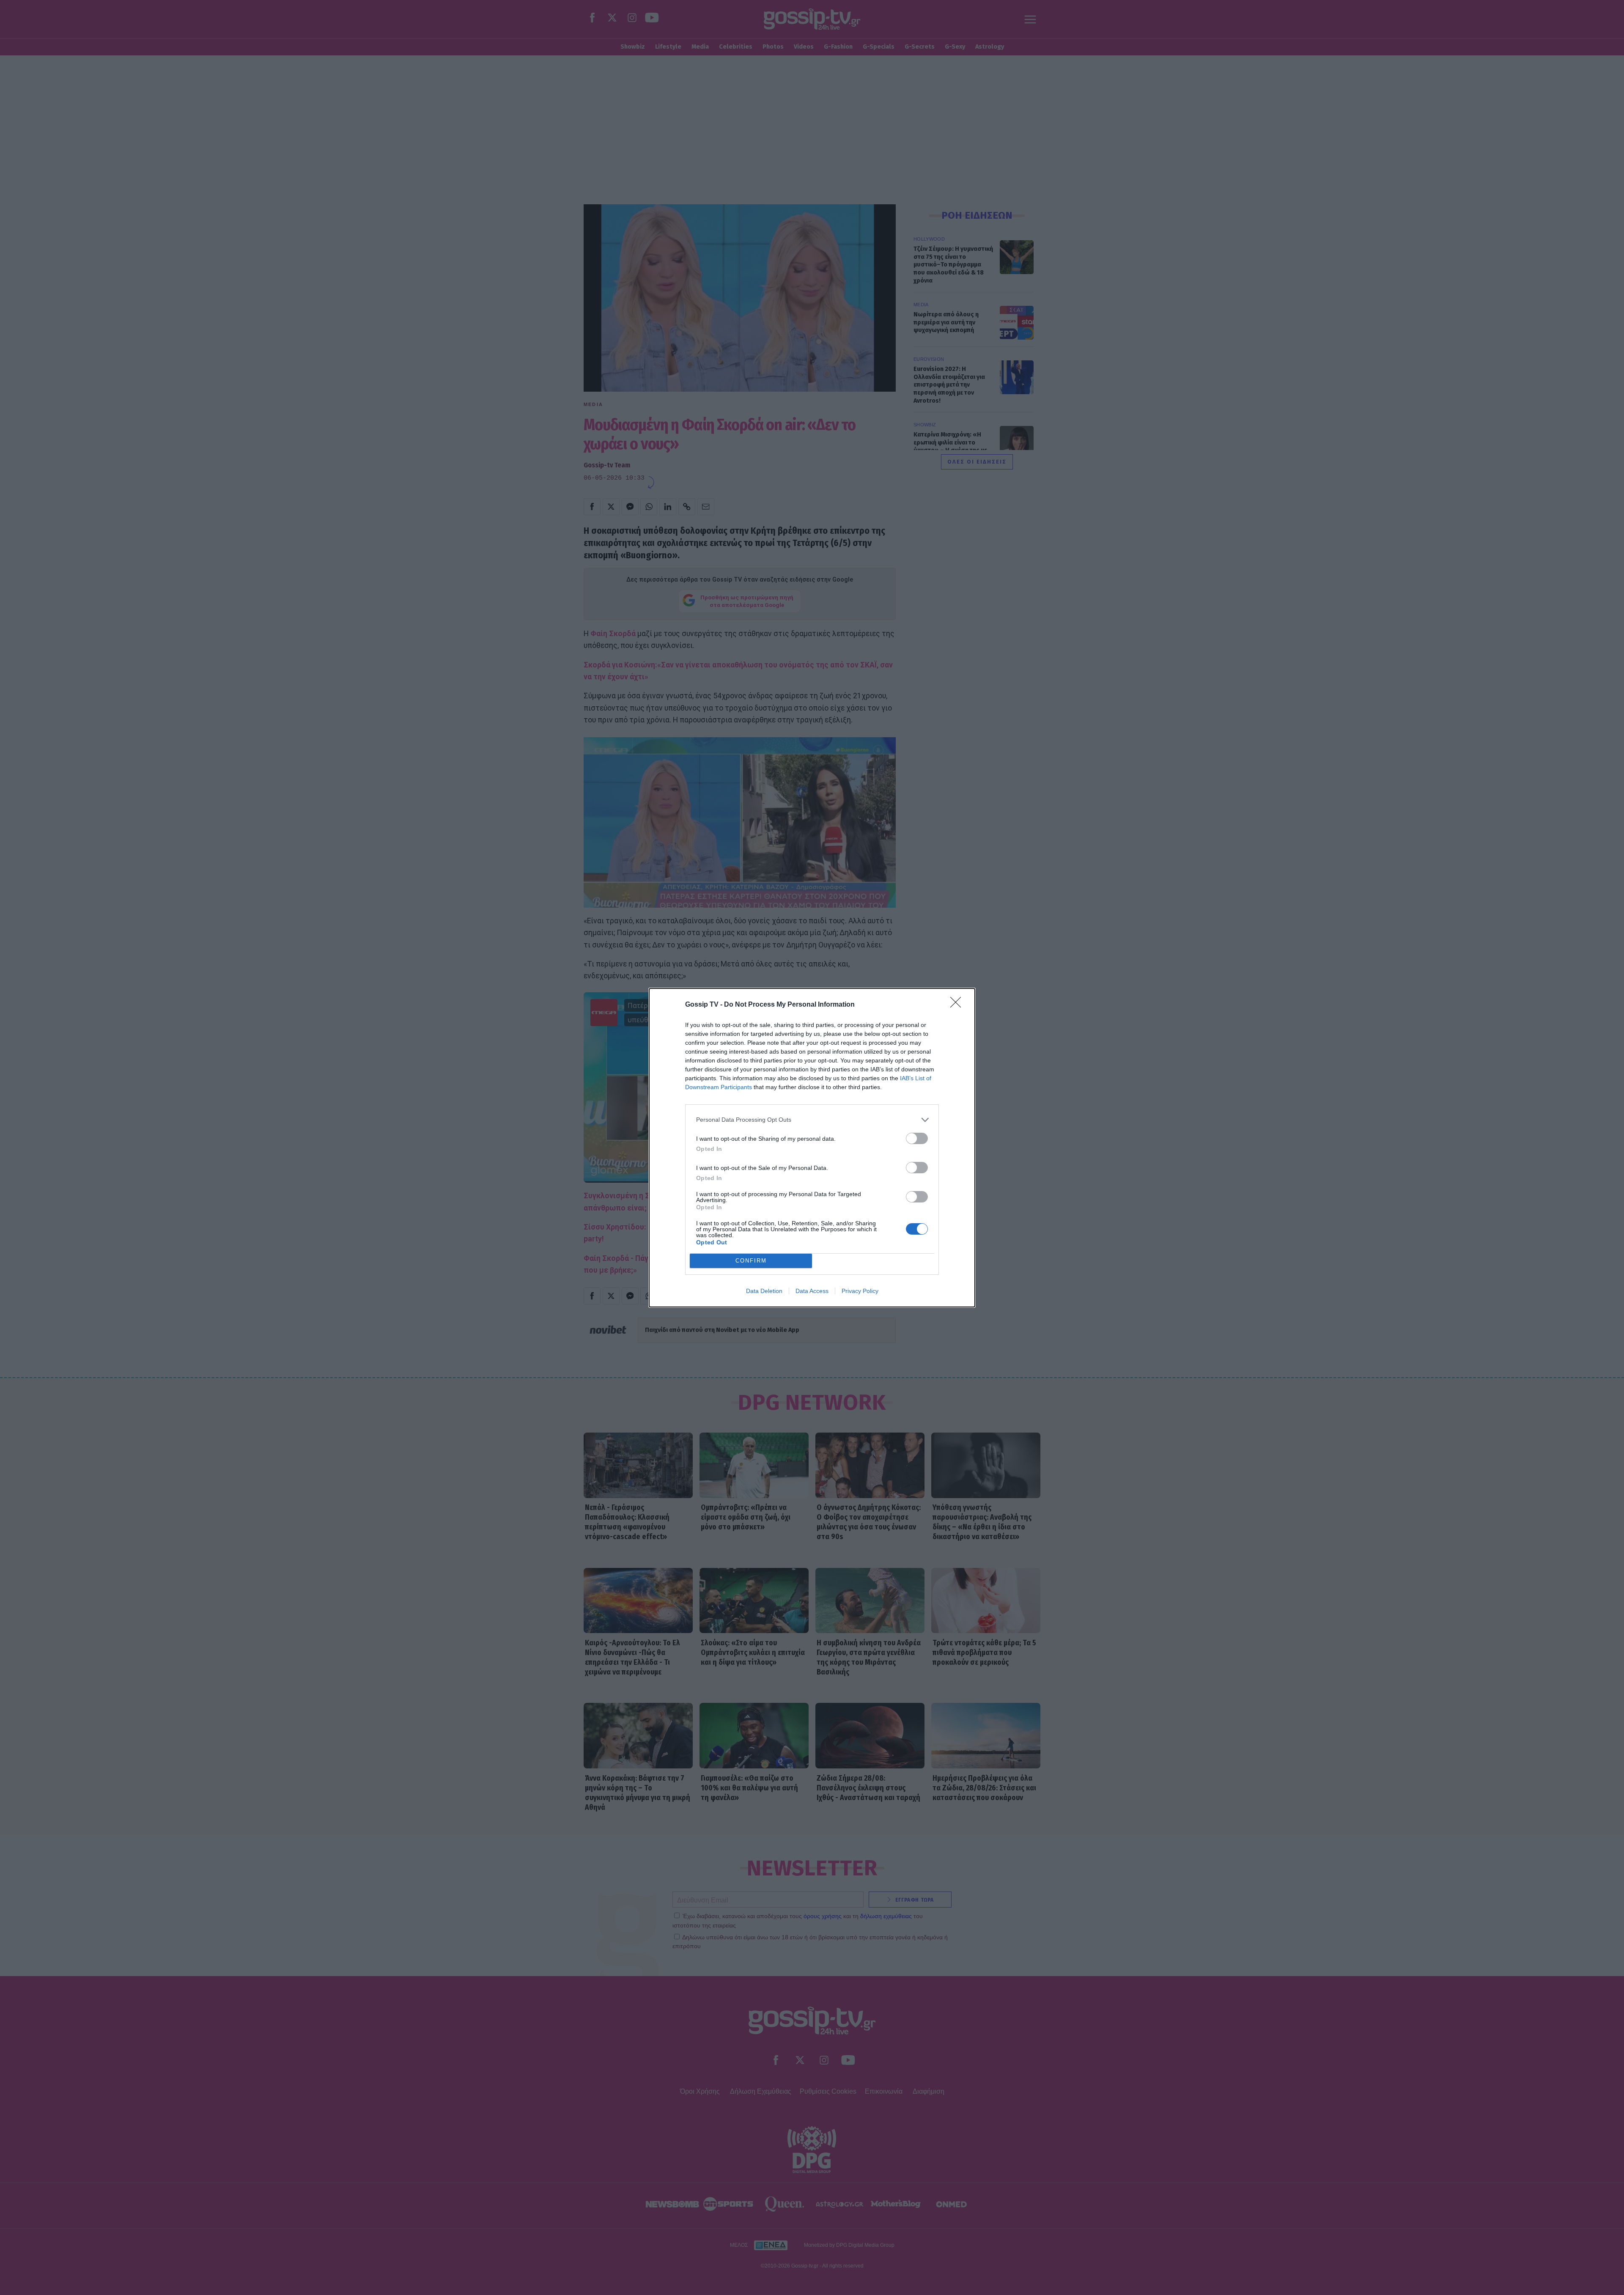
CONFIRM (751, 1261)
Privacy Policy (860, 1291)
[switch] (917, 1138)
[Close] (958, 1005)
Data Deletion (764, 1291)
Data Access (812, 1291)
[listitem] (812, 1120)
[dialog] (812, 1148)
